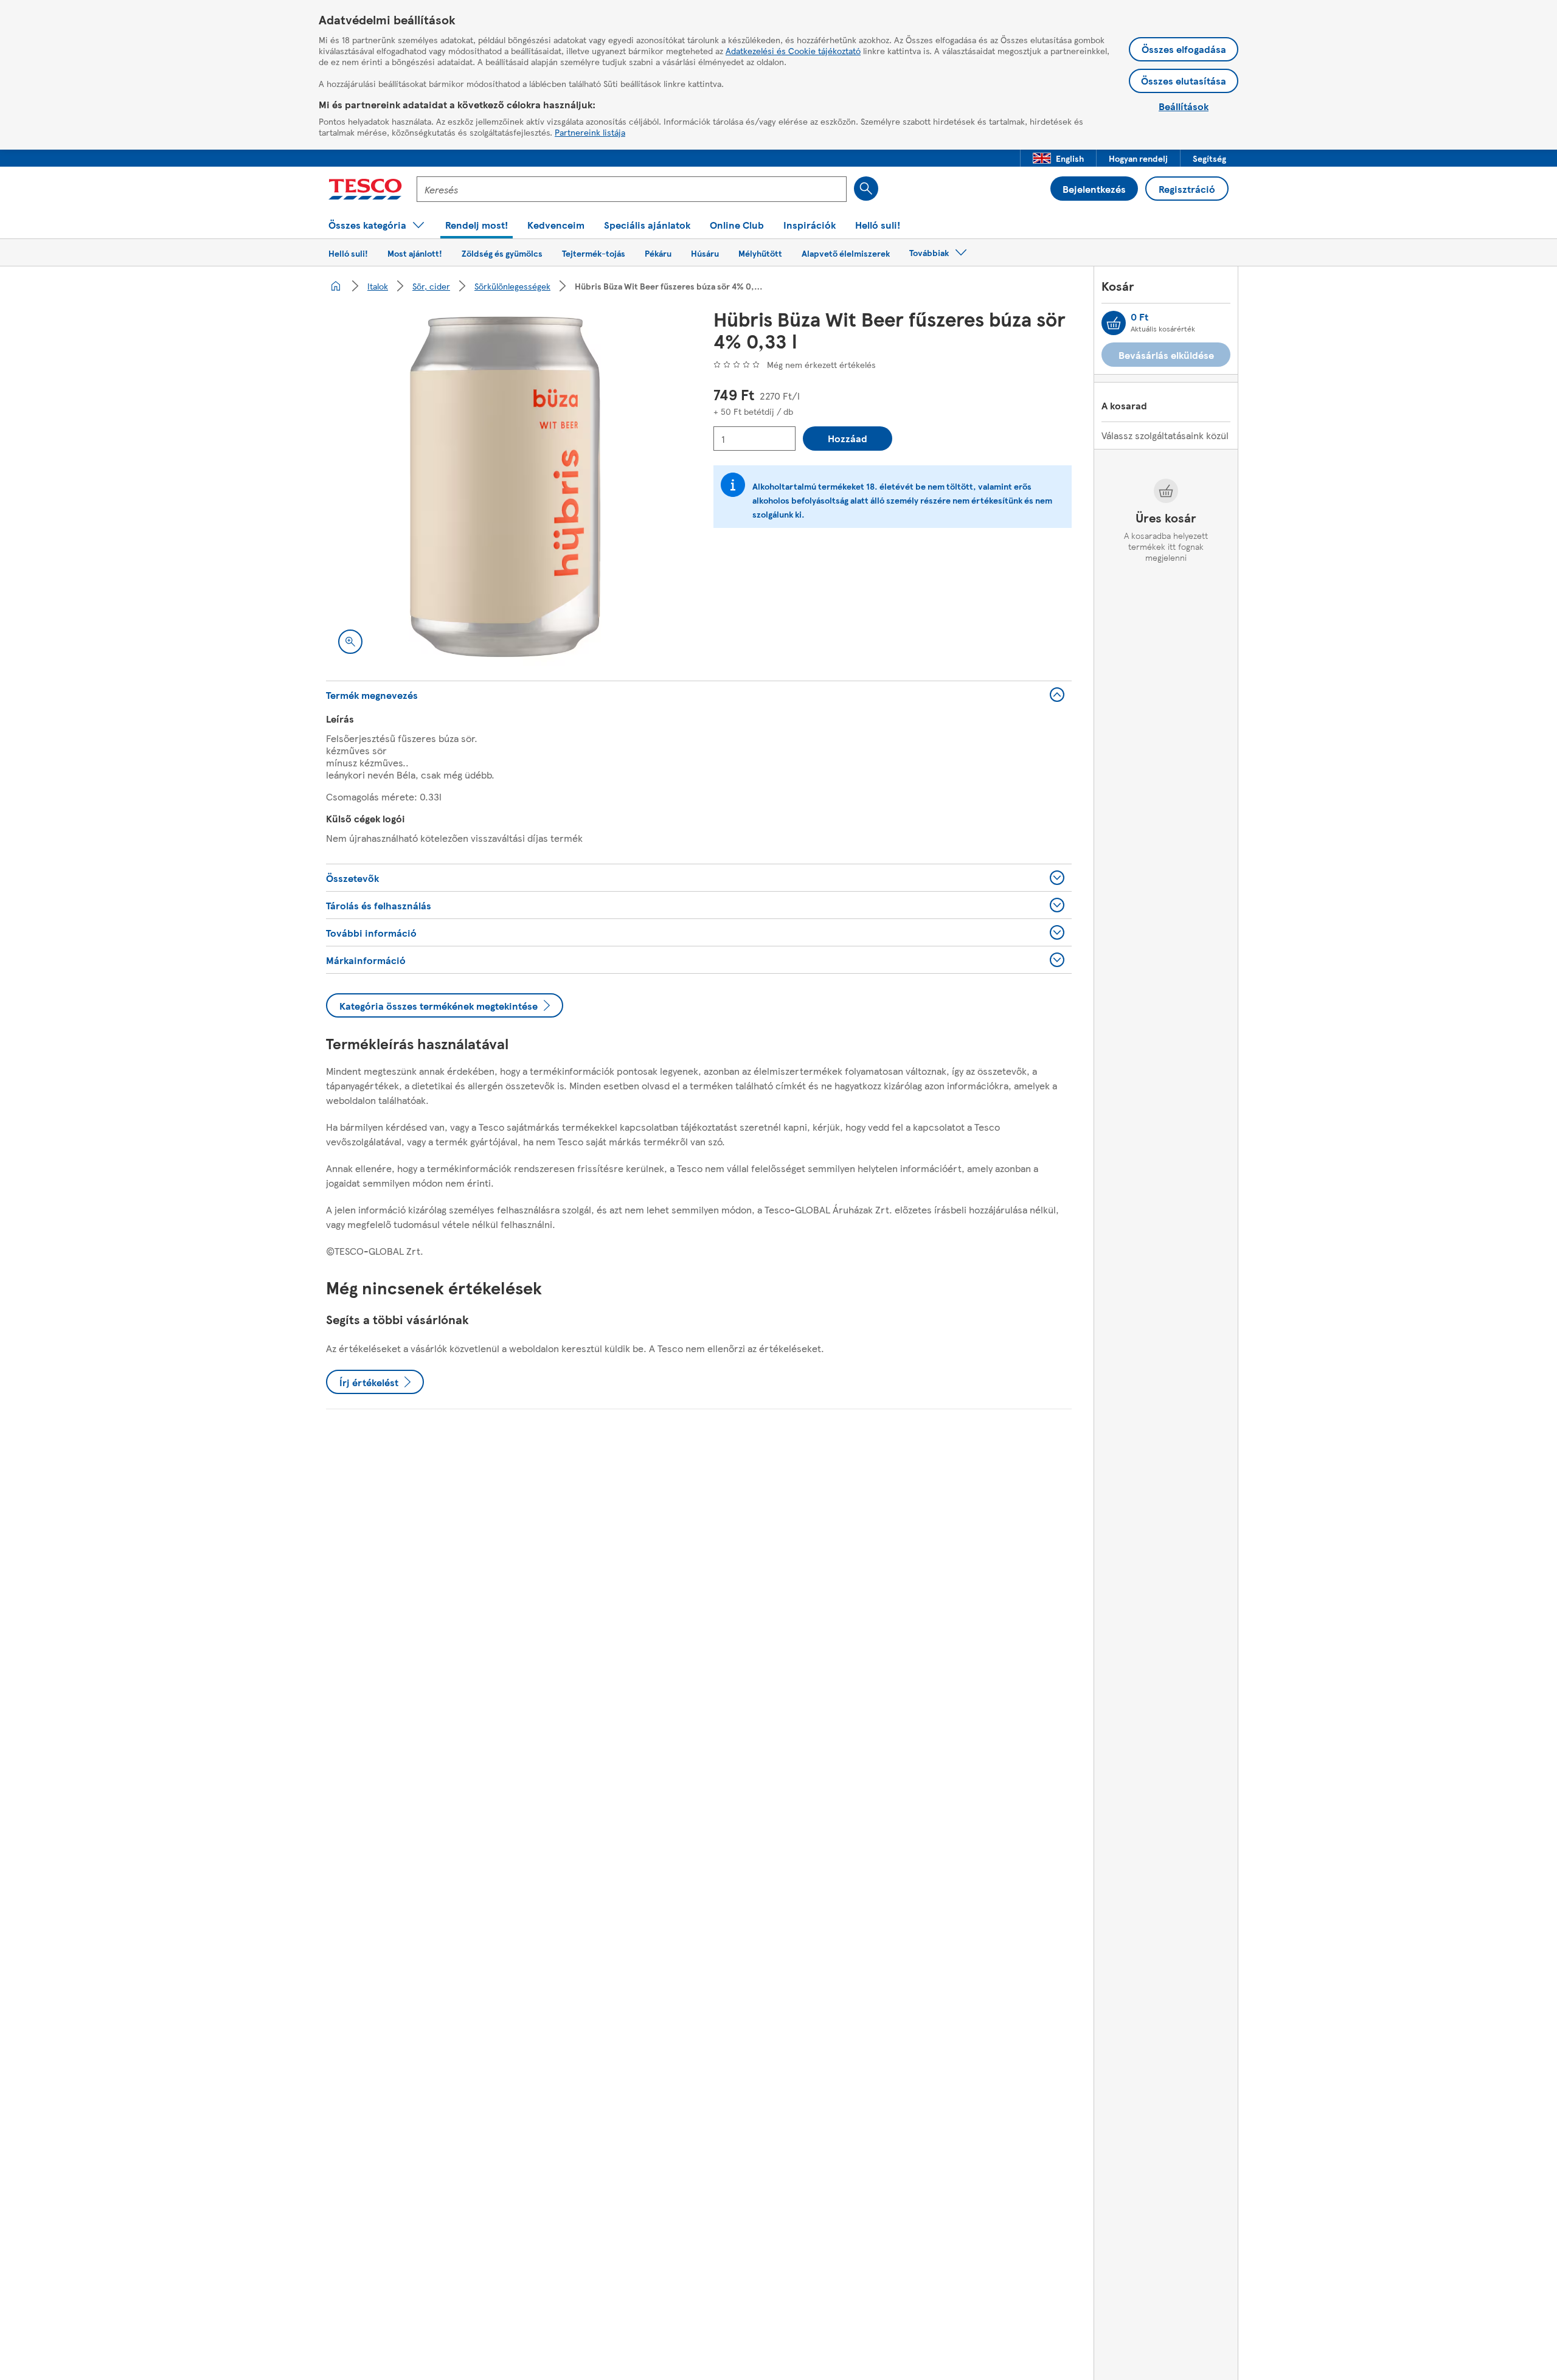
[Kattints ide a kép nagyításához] (350, 642)
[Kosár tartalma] (1114, 323)
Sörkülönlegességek (512, 286)
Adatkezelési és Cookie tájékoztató (793, 50)
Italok (378, 286)
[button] (1058, 158)
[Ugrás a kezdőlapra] (365, 189)
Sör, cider (431, 286)
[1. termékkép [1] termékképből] (505, 487)
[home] (336, 286)
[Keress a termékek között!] (866, 189)
